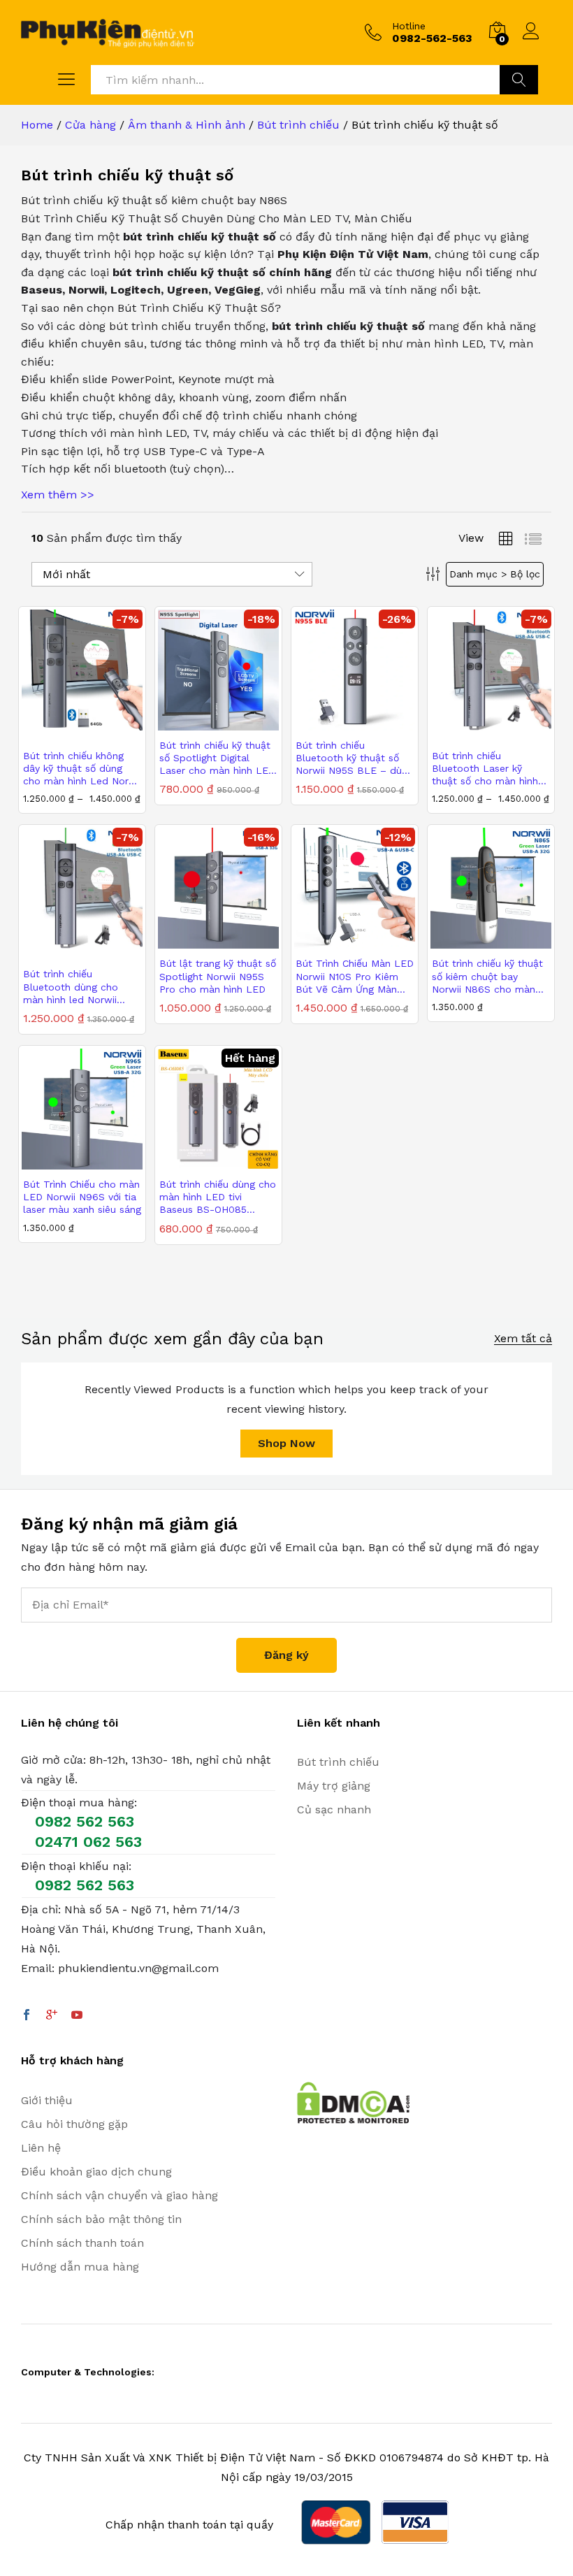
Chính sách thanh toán (82, 2243)
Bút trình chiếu (338, 1762)
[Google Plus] (52, 2016)
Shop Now (286, 1443)
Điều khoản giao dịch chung (96, 2172)
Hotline (409, 26)
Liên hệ (41, 2148)
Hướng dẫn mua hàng (80, 2267)
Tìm (519, 80)
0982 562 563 (85, 1821)
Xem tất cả (523, 1339)
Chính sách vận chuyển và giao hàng (119, 2195)
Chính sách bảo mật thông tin (101, 2219)
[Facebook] (27, 2016)
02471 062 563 (88, 1842)
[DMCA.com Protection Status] (353, 2102)
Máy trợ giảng (334, 1786)
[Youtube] (77, 2016)
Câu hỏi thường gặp (74, 2124)
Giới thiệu (47, 2100)
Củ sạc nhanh (334, 1809)
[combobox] (295, 80)
